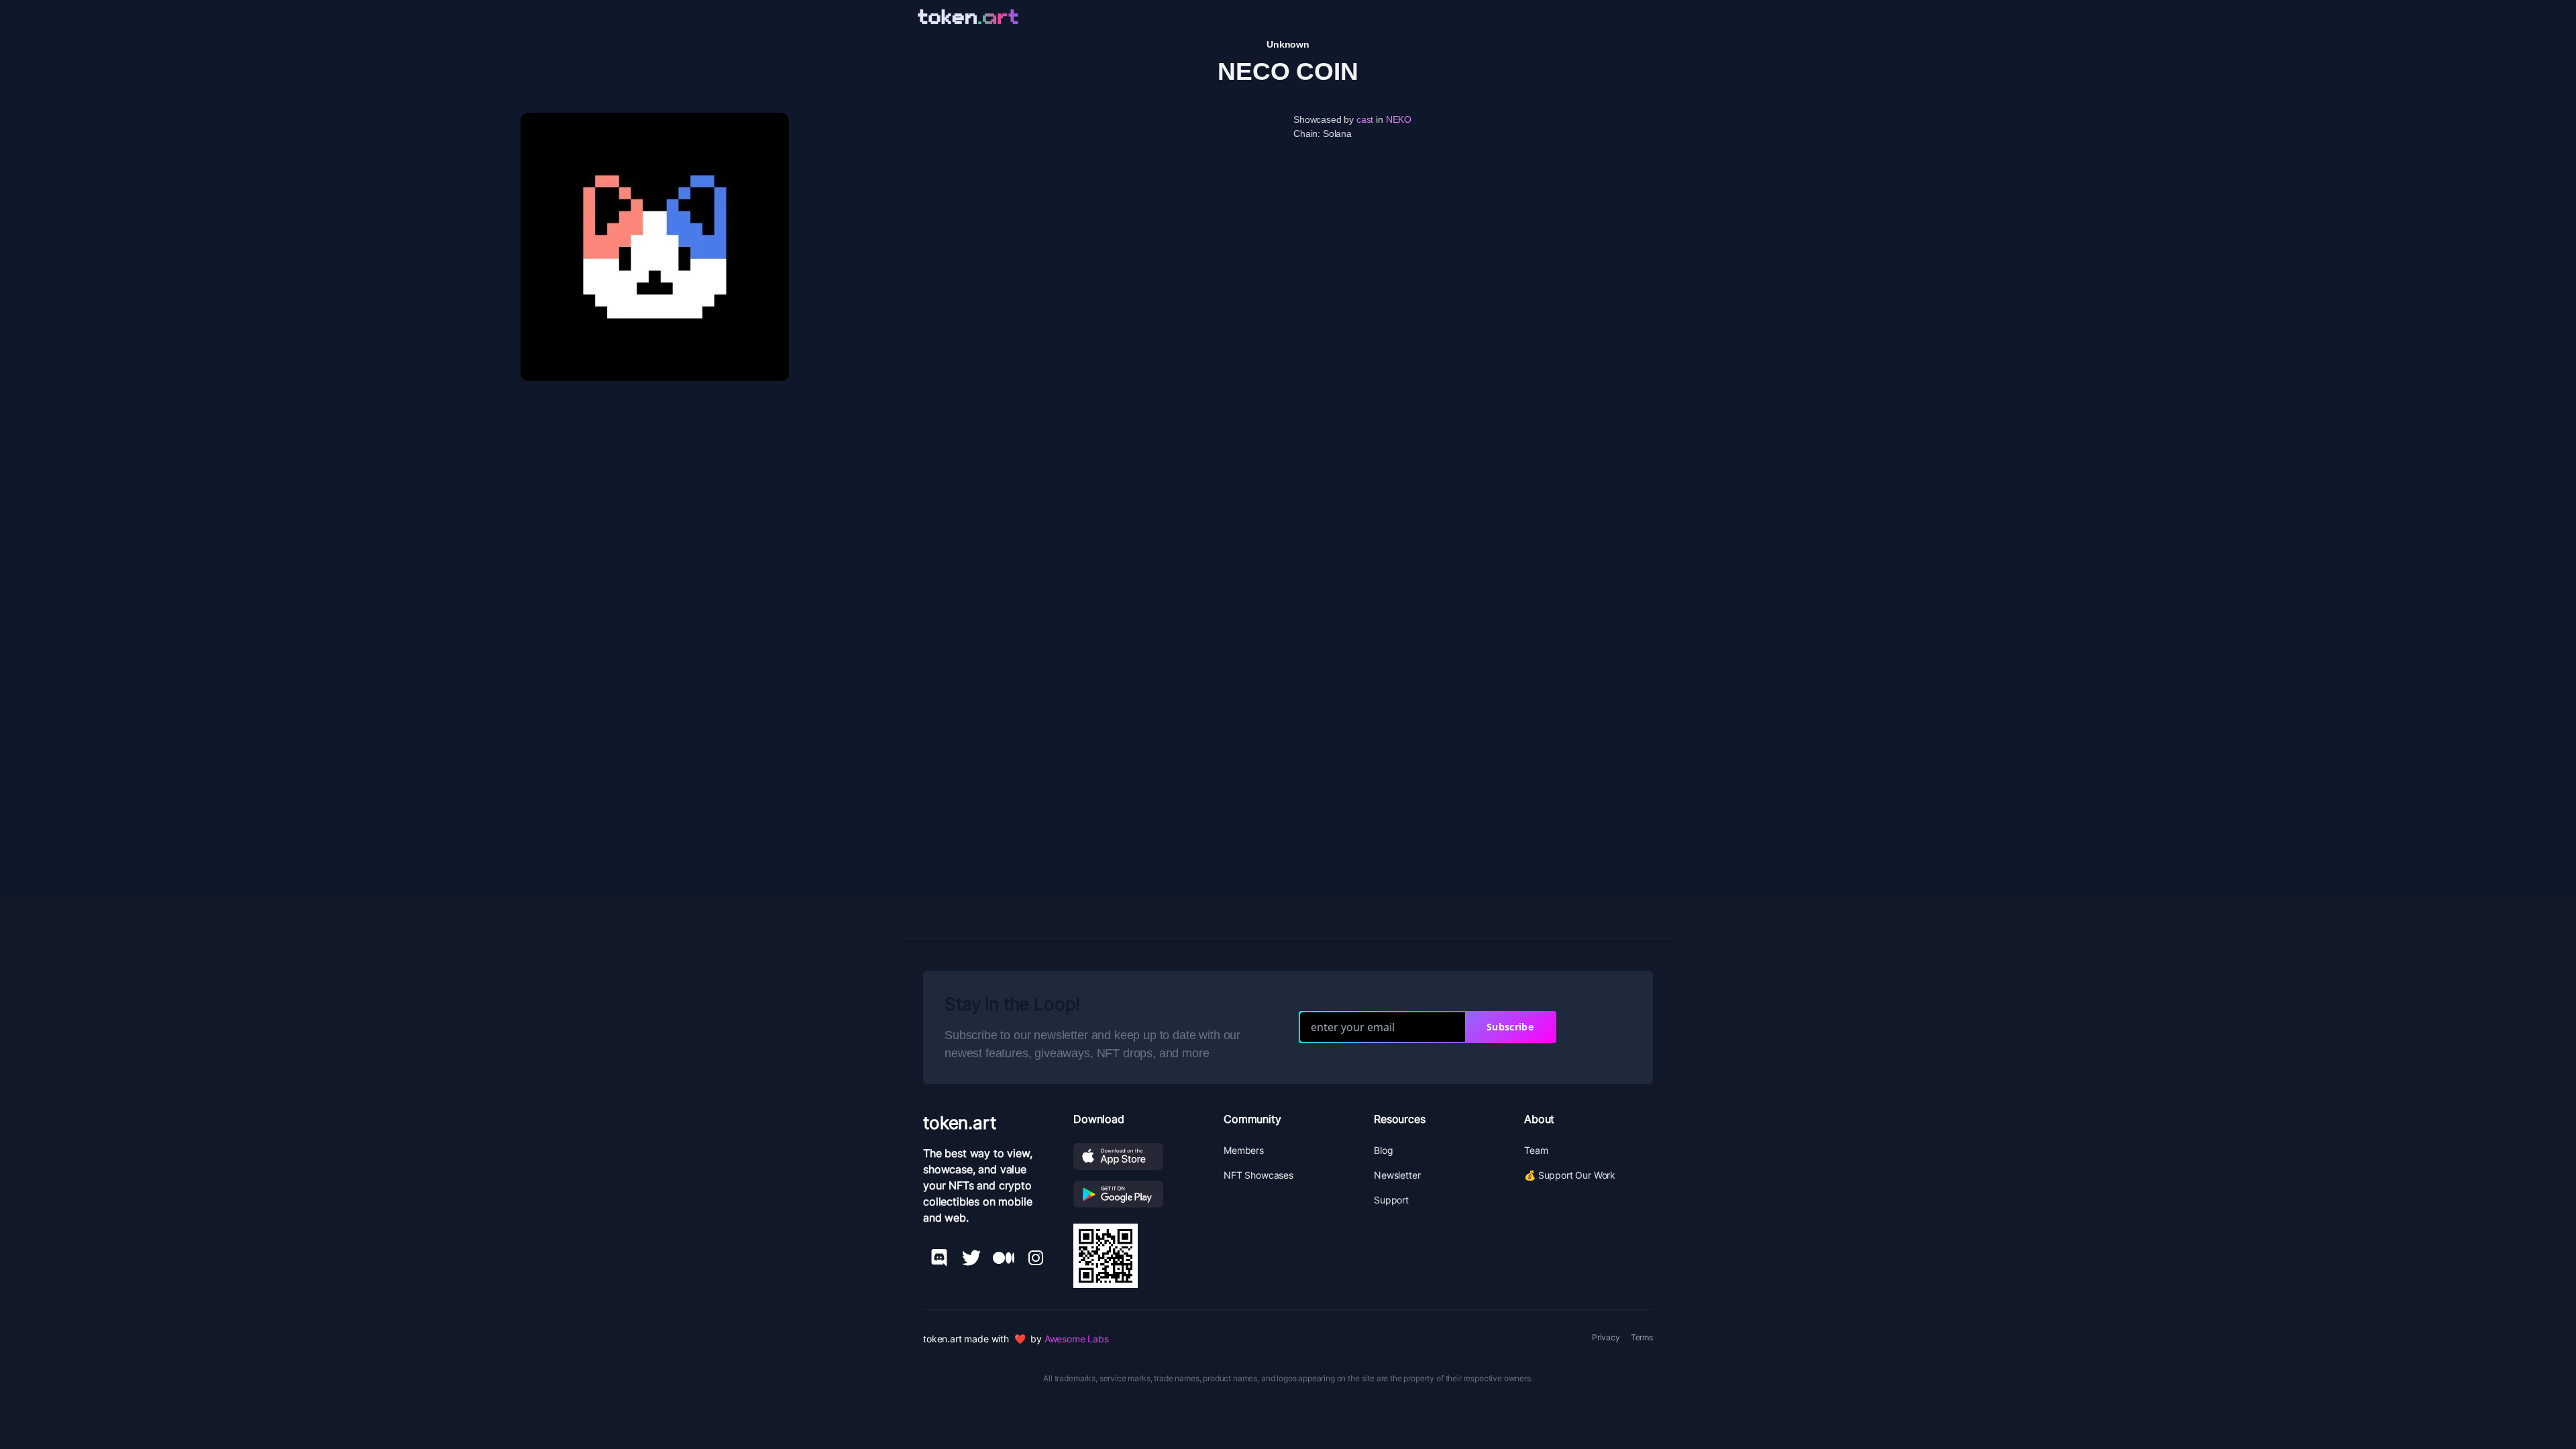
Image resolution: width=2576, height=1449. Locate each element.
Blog (1383, 1150)
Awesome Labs (1077, 1339)
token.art (960, 1123)
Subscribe (1510, 1027)
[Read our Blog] (1004, 1258)
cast (1365, 119)
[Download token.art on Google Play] (1138, 1194)
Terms (1642, 1337)
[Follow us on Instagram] (1036, 1258)
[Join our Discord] (939, 1258)
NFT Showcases (1258, 1175)
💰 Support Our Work (1570, 1175)
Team (1536, 1150)
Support (1391, 1200)
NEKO (1399, 119)
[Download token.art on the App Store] (1138, 1157)
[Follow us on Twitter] (971, 1258)
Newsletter (1397, 1175)
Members (1244, 1150)
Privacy (1606, 1337)
